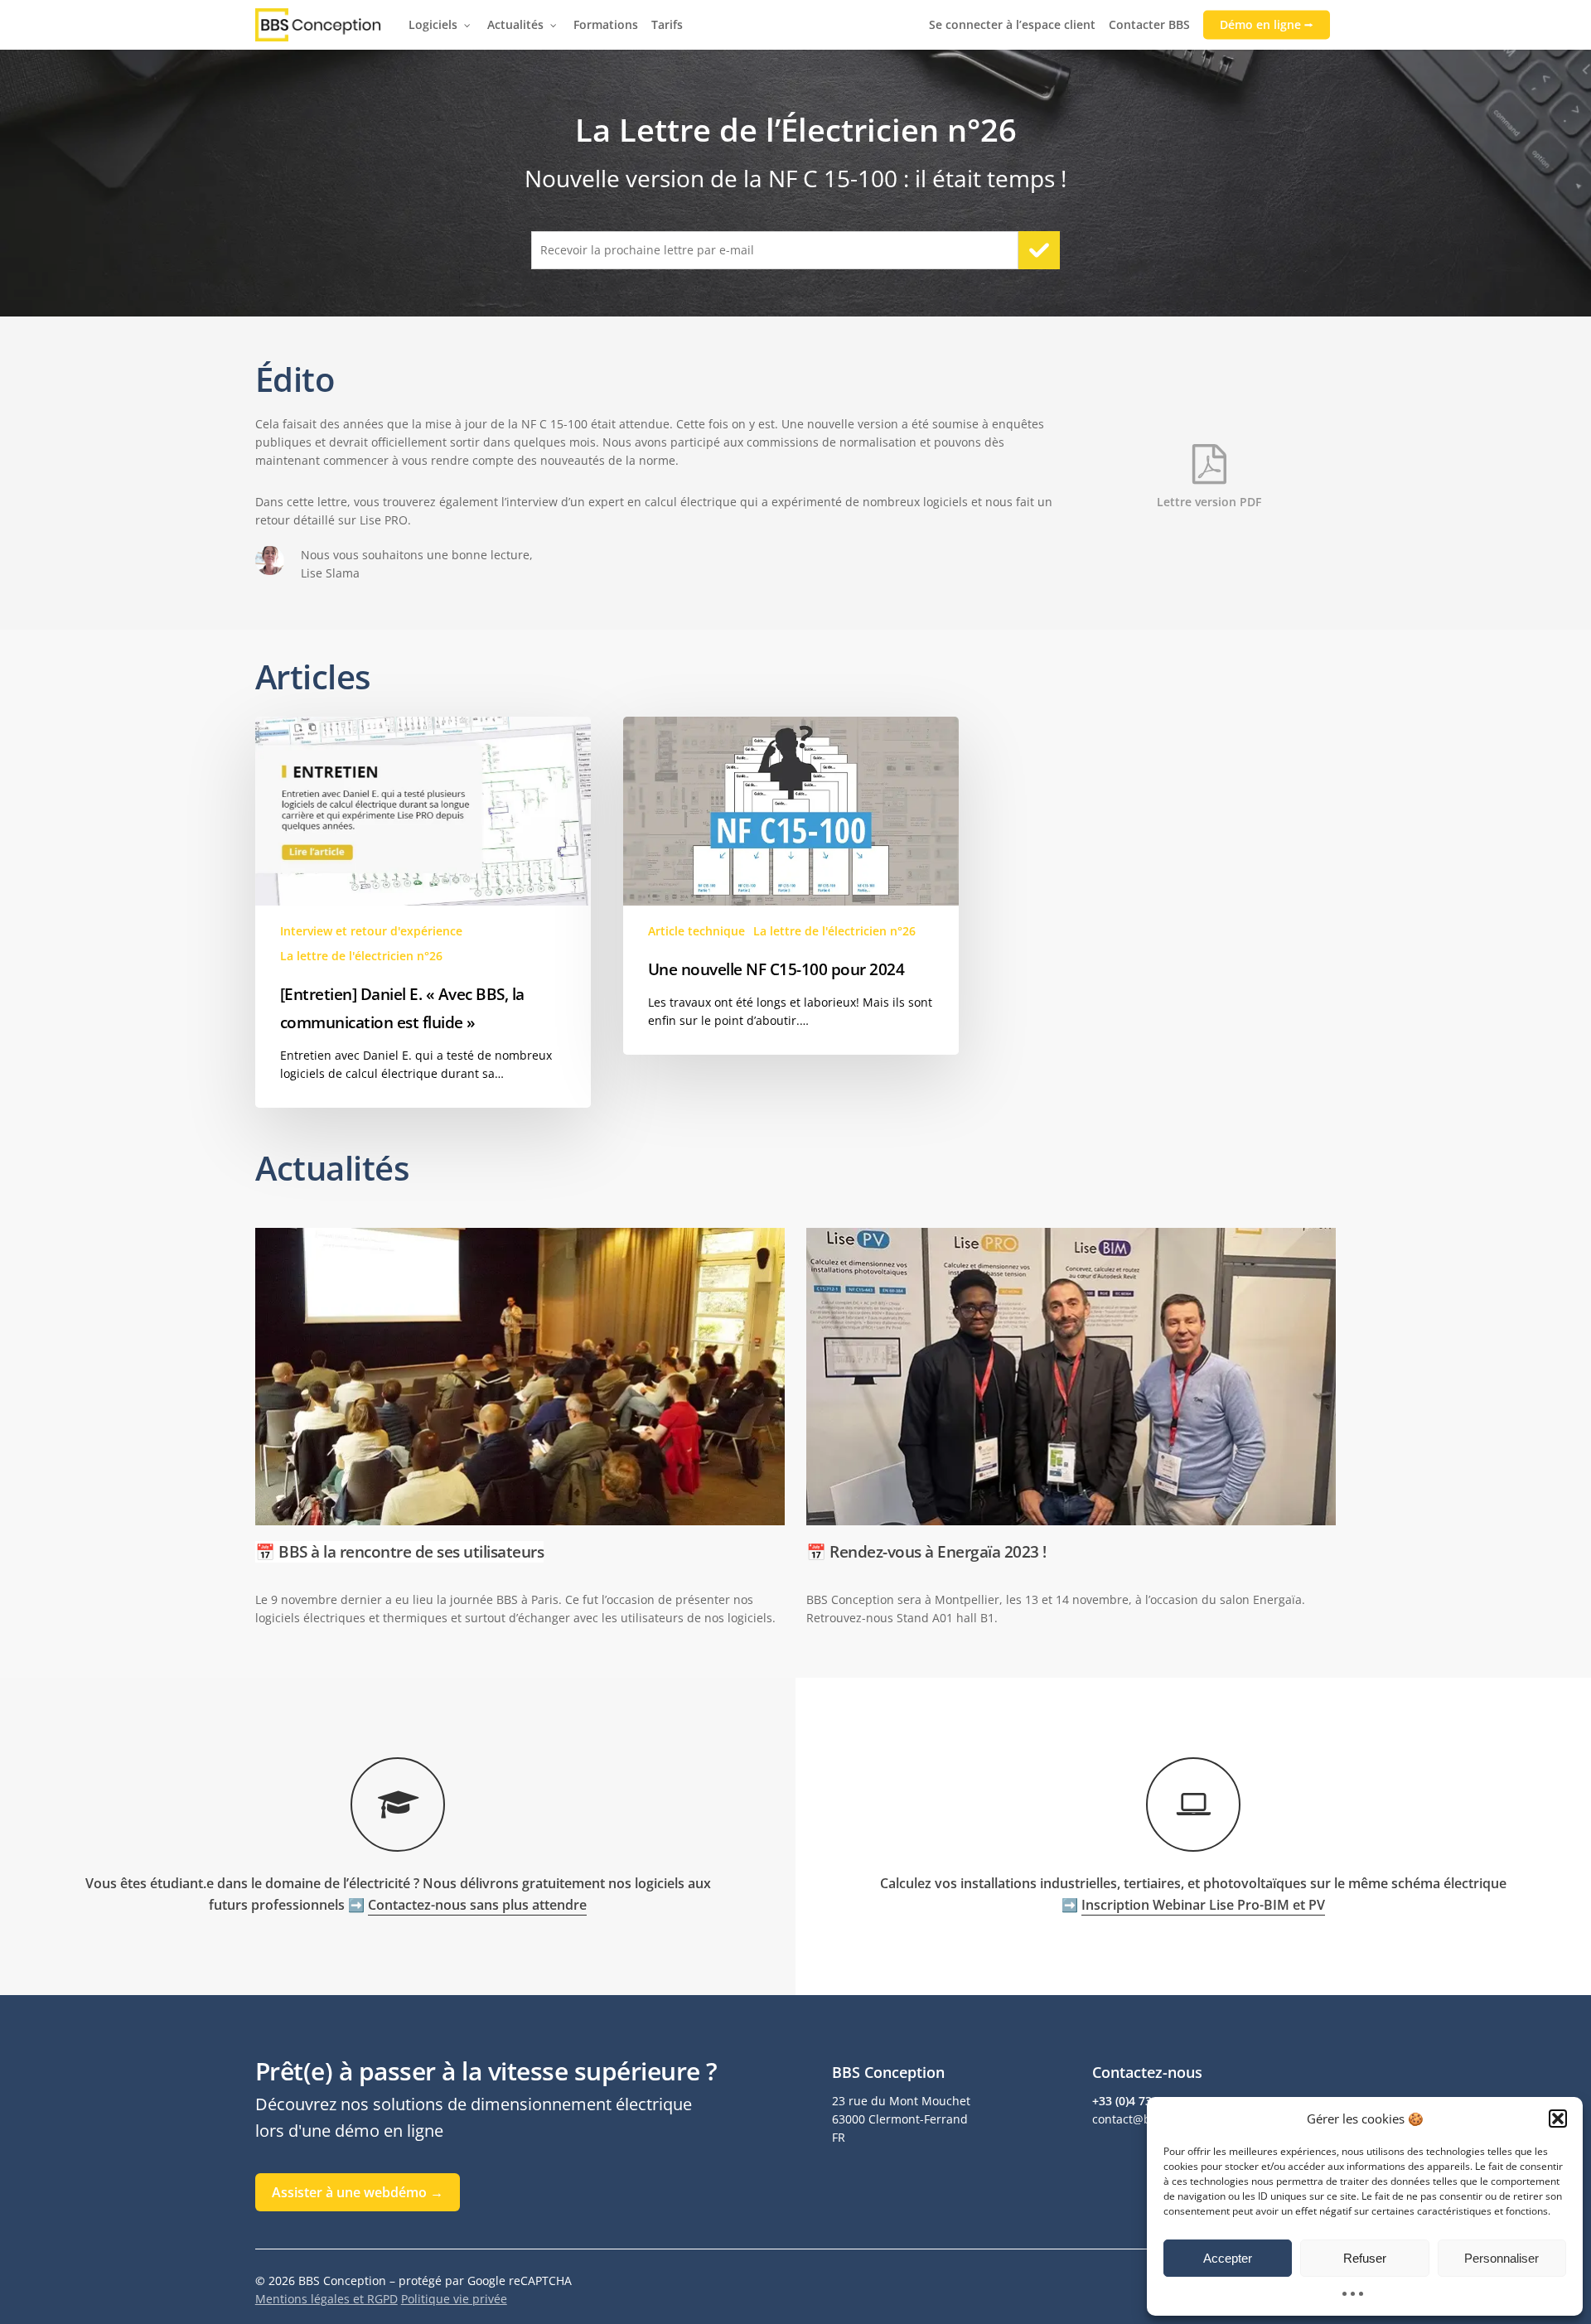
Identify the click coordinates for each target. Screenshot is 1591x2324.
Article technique (696, 931)
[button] (1558, 2119)
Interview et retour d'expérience (371, 931)
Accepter (1228, 2258)
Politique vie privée (454, 2299)
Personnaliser (1502, 2258)
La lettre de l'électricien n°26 (361, 956)
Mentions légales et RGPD (326, 2299)
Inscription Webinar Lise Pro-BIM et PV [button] (1203, 1905)
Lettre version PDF (1209, 502)
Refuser (1365, 2258)
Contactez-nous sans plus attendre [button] (477, 1905)
